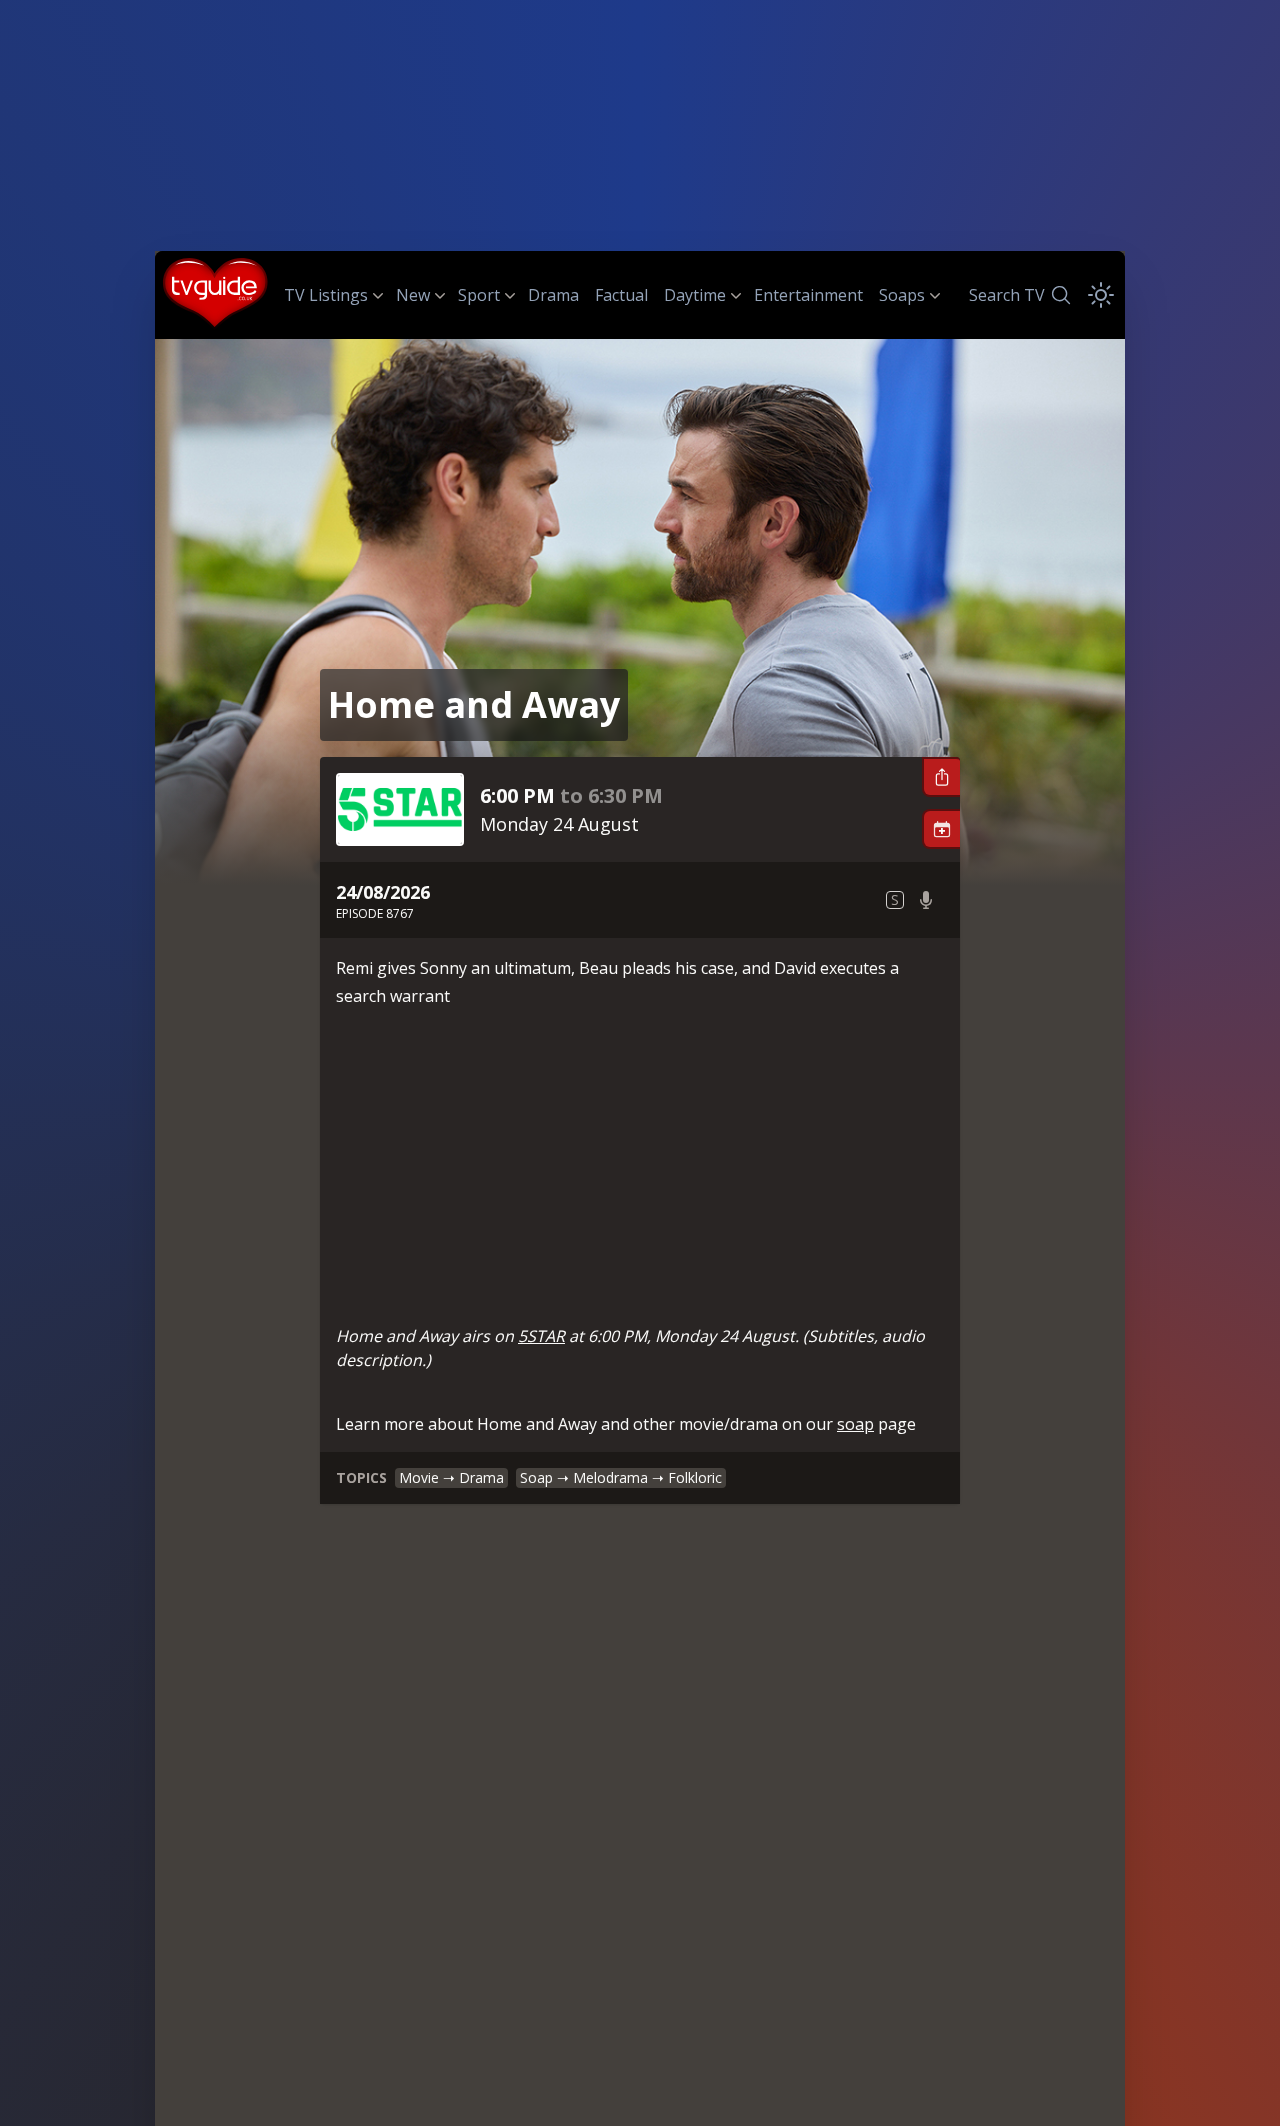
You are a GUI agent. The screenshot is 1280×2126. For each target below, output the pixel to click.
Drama (553, 295)
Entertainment (808, 295)
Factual (621, 295)
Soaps (902, 295)
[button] (941, 777)
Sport (479, 295)
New (413, 295)
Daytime (695, 295)
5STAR (541, 1336)
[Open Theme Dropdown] (1101, 295)
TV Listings (326, 295)
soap (855, 1424)
